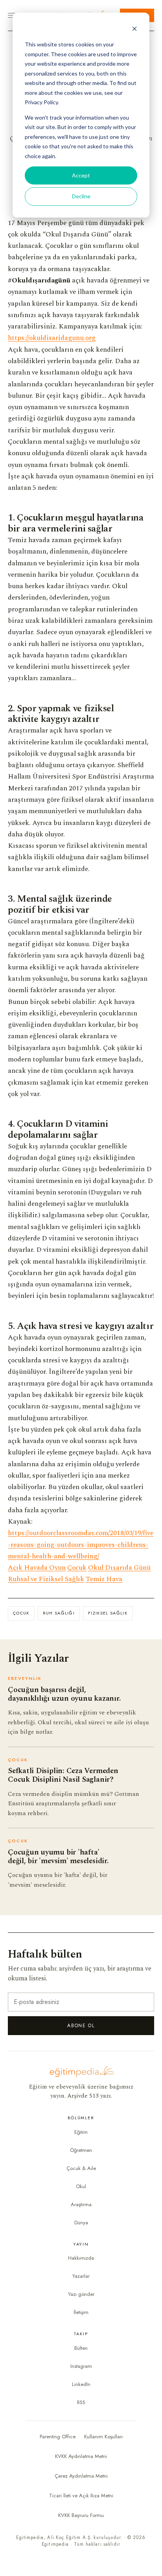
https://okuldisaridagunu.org (52, 338)
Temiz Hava (104, 1579)
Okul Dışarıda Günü (119, 1568)
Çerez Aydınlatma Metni (81, 2476)
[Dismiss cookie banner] (134, 30)
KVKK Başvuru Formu (81, 2515)
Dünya (81, 2223)
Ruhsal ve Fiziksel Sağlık (46, 1579)
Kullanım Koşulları (103, 2437)
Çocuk (77, 1568)
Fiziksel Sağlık (108, 1613)
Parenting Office (58, 2437)
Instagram (81, 2366)
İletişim (81, 2312)
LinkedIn (81, 2384)
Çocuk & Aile (81, 2168)
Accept (81, 175)
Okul (81, 2186)
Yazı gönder (81, 2294)
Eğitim (81, 2132)
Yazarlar (81, 2276)
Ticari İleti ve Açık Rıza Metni (81, 2496)
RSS (81, 2402)
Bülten (81, 2348)
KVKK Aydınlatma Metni (81, 2456)
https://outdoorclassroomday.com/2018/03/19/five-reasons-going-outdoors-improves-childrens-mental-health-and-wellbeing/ (81, 1545)
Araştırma (81, 2204)
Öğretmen (81, 2150)
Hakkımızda (81, 2258)
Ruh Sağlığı (59, 1613)
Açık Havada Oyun (37, 1568)
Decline (81, 196)
